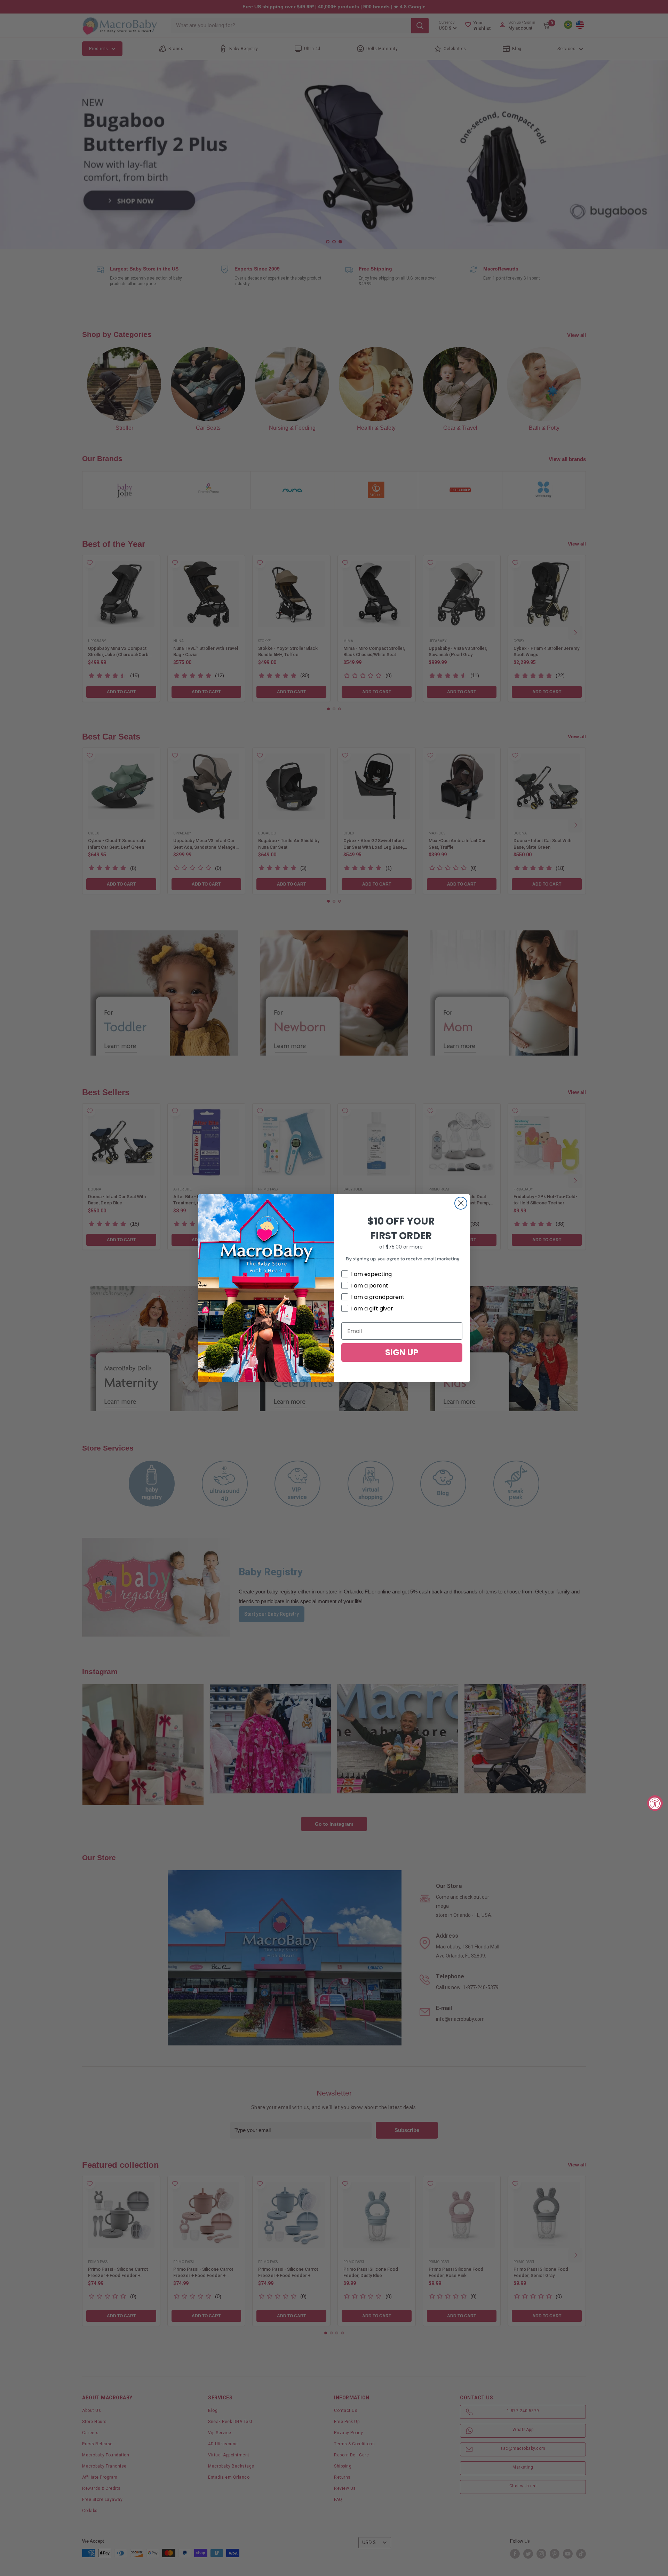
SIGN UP (402, 1352)
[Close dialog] (461, 1203)
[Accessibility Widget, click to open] (655, 1803)
